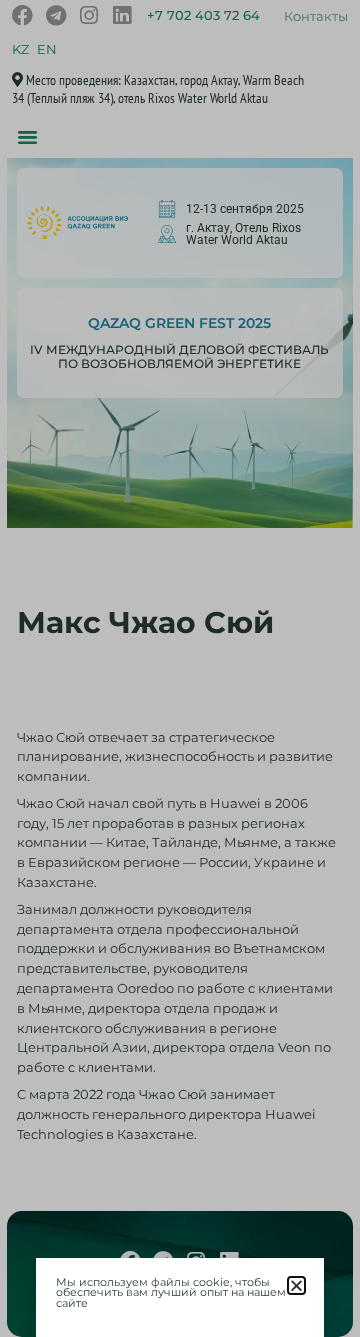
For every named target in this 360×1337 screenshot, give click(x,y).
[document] (180, 668)
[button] (296, 1285)
